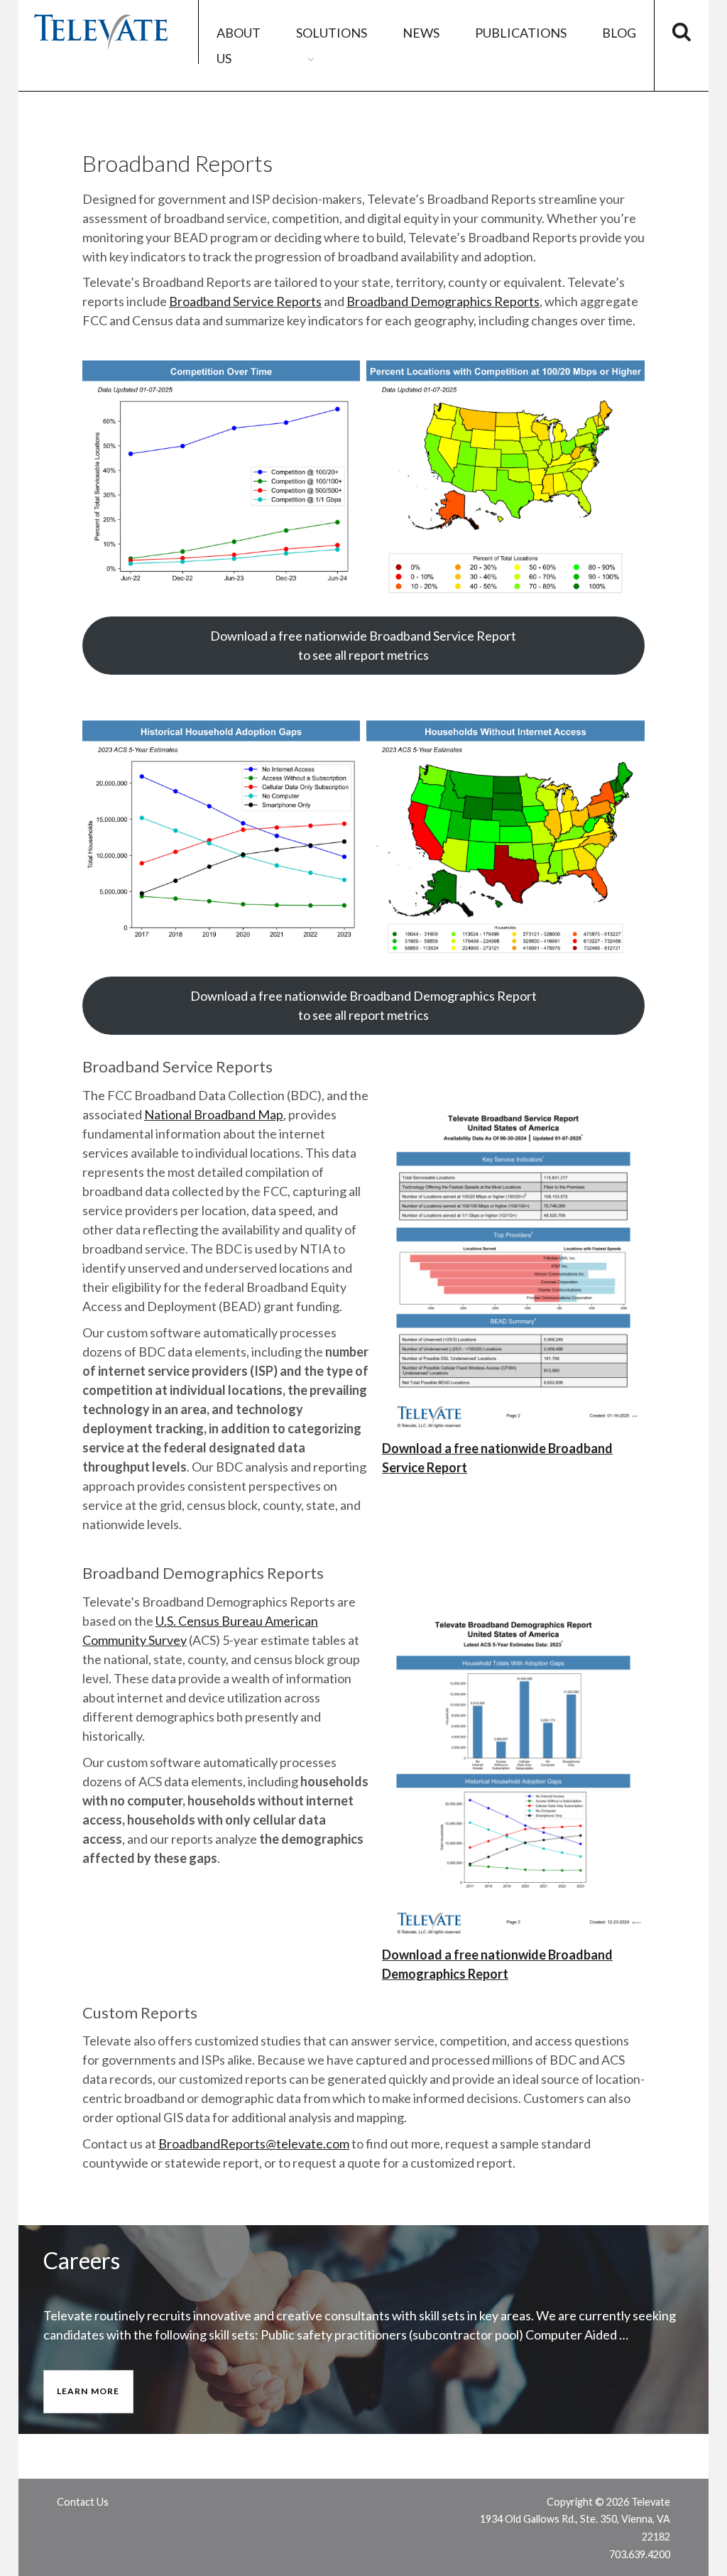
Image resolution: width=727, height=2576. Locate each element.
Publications (521, 33)
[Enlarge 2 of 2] (626, 375)
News (421, 33)
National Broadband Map (214, 1114)
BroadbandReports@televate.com (254, 2143)
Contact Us (83, 2502)
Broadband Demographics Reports (443, 301)
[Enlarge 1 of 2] (341, 375)
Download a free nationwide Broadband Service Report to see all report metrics (363, 645)
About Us (239, 45)
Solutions (332, 33)
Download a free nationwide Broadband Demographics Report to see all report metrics (363, 1005)
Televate (100, 32)
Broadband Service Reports (245, 301)
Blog (619, 33)
